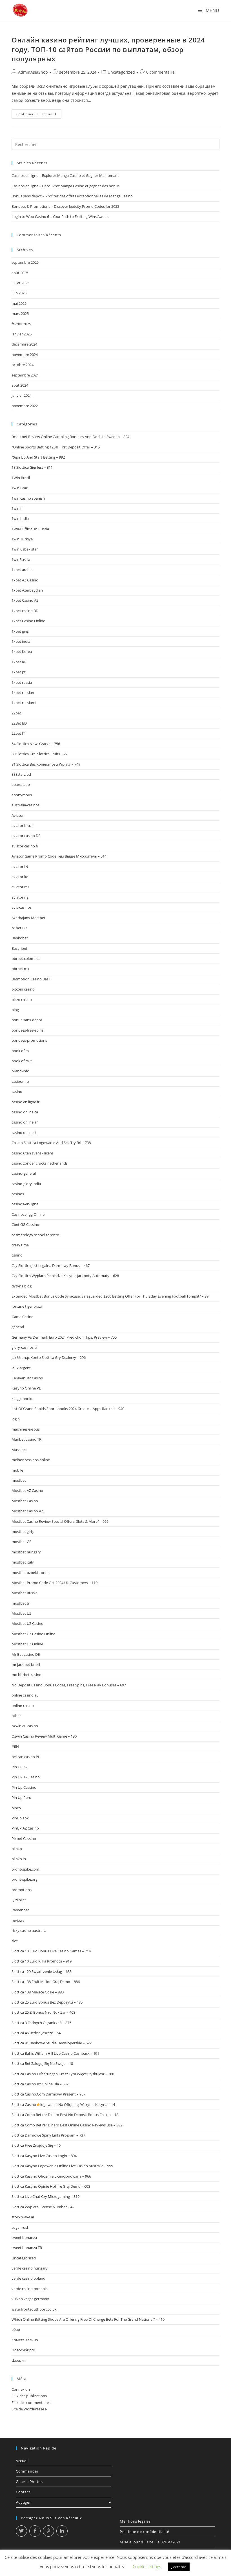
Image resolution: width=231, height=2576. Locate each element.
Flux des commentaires (31, 2403)
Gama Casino (23, 1317)
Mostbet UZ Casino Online (33, 1634)
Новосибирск (23, 2350)
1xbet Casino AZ (25, 600)
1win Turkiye (22, 539)
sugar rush (20, 2227)
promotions (22, 1890)
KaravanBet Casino (27, 1378)
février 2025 (21, 324)
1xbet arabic (22, 570)
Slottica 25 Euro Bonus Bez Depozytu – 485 (47, 2002)
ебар (16, 2329)
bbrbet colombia (25, 958)
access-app (21, 784)
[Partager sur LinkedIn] (62, 2531)
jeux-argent (21, 1368)
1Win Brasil (21, 478)
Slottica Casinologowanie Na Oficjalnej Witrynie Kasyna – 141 (64, 2104)
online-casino (23, 1706)
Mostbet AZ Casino (27, 1490)
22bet (16, 713)
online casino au (25, 1695)
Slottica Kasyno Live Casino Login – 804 (44, 2156)
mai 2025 (19, 303)
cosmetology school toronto (35, 1235)
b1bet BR (19, 928)
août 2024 (20, 385)
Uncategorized (121, 72)
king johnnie (22, 1398)
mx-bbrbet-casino (26, 1675)
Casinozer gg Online (28, 1214)
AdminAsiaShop (33, 72)
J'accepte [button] (179, 2567)
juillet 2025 (20, 283)
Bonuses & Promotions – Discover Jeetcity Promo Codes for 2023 (65, 206)
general (18, 1327)
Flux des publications (29, 2396)
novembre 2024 (25, 355)
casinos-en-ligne (25, 1204)
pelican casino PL (26, 1757)
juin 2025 (19, 293)
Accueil (22, 2461)
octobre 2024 (23, 365)
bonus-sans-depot (27, 1020)
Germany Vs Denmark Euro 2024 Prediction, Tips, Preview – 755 (64, 1337)
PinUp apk (20, 1818)
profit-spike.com (25, 1869)
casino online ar (25, 1122)
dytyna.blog (22, 1286)
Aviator (18, 815)
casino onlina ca (25, 1112)
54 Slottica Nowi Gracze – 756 (36, 744)
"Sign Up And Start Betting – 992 (38, 457)
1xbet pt (19, 672)
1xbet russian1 (24, 703)
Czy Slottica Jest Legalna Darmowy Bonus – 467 (51, 1266)
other (16, 1716)
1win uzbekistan (25, 549)
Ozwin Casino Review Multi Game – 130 (44, 1736)
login (16, 1419)
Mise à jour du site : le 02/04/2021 (150, 2542)
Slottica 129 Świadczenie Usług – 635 (42, 1972)
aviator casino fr (25, 846)
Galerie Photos (29, 2482)
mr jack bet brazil (26, 1664)
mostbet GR (22, 1542)
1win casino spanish (28, 498)
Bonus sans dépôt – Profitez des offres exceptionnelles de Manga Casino (72, 196)
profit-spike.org (25, 1879)
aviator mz (20, 887)
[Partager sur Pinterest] (48, 2531)
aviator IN (20, 867)
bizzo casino (22, 1000)
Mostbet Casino (25, 1501)
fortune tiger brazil (27, 1306)
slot (15, 1941)
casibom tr (20, 1081)
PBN (15, 1746)
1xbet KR (19, 662)
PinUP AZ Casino (25, 1828)
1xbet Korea (22, 651)
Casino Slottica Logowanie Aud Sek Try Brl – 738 (51, 1143)
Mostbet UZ (21, 1613)
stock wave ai (23, 2217)
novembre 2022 (25, 406)
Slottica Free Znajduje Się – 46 (36, 2145)
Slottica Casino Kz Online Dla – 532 (40, 2084)
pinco (16, 1808)
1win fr (17, 508)
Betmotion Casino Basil (31, 979)
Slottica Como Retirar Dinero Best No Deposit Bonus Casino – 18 (65, 2115)
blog (15, 1010)
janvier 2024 (22, 395)
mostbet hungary (26, 1552)
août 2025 (20, 273)
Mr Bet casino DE (26, 1654)
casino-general (24, 1173)
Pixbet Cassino (24, 1839)
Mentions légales (135, 2521)
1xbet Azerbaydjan (27, 590)
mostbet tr (21, 1603)
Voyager (23, 2502)
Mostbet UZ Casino (27, 1623)
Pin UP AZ (20, 1767)
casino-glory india (26, 1184)
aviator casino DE (26, 836)
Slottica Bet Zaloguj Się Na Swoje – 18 (42, 2063)
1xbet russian (23, 693)
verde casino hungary (30, 2268)
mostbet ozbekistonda (31, 1573)
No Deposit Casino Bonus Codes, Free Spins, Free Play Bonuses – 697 (69, 1685)
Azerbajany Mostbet (28, 918)
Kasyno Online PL (26, 1388)
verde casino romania (30, 2289)
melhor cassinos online (31, 1460)
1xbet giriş (20, 631)
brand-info (20, 1071)
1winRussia (21, 560)
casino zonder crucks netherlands (40, 1163)
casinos (18, 1194)
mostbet (19, 1480)
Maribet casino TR (26, 1439)
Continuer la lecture (39, 115)
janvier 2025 (22, 334)
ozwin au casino (25, 1726)
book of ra (20, 1051)
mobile (17, 1470)
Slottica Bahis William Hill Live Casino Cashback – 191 (55, 2053)
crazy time (20, 1245)
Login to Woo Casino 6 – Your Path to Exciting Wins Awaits (60, 216)
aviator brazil (22, 825)
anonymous (22, 795)
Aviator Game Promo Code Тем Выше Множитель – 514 (59, 856)
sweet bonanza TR (27, 2248)
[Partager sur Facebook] (35, 2531)
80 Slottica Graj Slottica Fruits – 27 (40, 754)
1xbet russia (22, 682)
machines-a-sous (26, 1429)
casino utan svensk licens (33, 1153)
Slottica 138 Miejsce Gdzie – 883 (38, 1992)
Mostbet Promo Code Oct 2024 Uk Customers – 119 (55, 1583)
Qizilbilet (19, 1900)
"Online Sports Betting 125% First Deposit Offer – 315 (56, 447)
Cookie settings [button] (147, 2566)
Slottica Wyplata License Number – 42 (43, 2207)
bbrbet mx (20, 969)
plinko (17, 1849)
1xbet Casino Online (28, 621)
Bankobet (20, 938)
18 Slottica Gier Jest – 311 (32, 467)
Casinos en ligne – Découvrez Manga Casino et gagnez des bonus (65, 186)
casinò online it (24, 1133)
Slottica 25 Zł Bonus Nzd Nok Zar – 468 (43, 2012)
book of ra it (22, 1061)
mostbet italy (23, 1562)
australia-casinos (25, 805)
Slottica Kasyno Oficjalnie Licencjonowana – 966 (51, 2176)
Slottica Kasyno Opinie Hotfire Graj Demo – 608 (51, 2186)
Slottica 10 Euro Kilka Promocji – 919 (42, 1961)
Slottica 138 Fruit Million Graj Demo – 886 (46, 1982)
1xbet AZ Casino (25, 580)
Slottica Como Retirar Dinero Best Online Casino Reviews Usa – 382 (67, 2125)
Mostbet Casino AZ (27, 1511)
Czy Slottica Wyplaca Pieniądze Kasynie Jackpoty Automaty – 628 (65, 1276)
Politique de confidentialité (145, 2532)
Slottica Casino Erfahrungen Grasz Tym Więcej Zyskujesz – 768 (63, 2074)
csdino (17, 1255)
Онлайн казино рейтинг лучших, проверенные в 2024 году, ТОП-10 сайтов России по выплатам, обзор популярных (108, 49)
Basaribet (19, 948)
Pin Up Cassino (24, 1787)
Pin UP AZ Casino (26, 1777)
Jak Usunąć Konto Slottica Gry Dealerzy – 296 (49, 1357)
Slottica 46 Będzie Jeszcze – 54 (36, 2033)
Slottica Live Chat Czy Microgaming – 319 (45, 2196)
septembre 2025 (25, 262)
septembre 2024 (25, 375)
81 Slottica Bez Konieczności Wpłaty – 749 (46, 764)
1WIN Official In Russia (30, 529)
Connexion (21, 2389)
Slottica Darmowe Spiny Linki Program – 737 (48, 2135)
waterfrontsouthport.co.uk (34, 2309)
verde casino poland (28, 2278)
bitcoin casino (23, 989)
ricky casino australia (29, 1930)
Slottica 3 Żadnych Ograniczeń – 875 (41, 2023)
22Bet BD (19, 723)
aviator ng (20, 897)
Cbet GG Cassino (25, 1224)
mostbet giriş (23, 1531)
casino (17, 1091)
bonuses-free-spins (27, 1030)
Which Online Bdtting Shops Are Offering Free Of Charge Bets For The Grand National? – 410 (88, 2319)
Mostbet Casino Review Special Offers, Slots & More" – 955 (60, 1521)
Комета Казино (25, 2340)
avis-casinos (22, 907)
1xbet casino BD (25, 611)
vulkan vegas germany (30, 2299)
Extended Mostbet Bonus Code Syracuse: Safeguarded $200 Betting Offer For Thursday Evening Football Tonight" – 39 (110, 1296)
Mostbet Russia (25, 1593)
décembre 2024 (24, 344)
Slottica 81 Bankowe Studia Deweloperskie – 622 (52, 2043)
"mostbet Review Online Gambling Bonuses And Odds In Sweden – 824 (70, 437)
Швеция (19, 2360)
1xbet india (21, 641)
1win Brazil (20, 488)
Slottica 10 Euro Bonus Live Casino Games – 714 (51, 1951)
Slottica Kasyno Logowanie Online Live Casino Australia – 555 (62, 2166)
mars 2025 (20, 313)
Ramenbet (20, 1910)
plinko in (19, 1859)
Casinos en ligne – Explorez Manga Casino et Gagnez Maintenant (65, 175)
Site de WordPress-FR (29, 2409)
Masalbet (19, 1450)
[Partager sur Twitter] (21, 2531)
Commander (27, 2471)
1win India (20, 518)
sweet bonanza (24, 2237)
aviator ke (20, 877)
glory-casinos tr (24, 1347)
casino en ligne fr (25, 1102)
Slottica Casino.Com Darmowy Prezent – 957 (48, 2094)
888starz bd (21, 774)
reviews (18, 1920)
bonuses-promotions (29, 1040)
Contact (23, 2492)
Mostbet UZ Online (27, 1644)
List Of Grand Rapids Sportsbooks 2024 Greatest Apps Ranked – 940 (68, 1409)
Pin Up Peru (21, 1797)
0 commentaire (160, 72)
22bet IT (18, 733)
